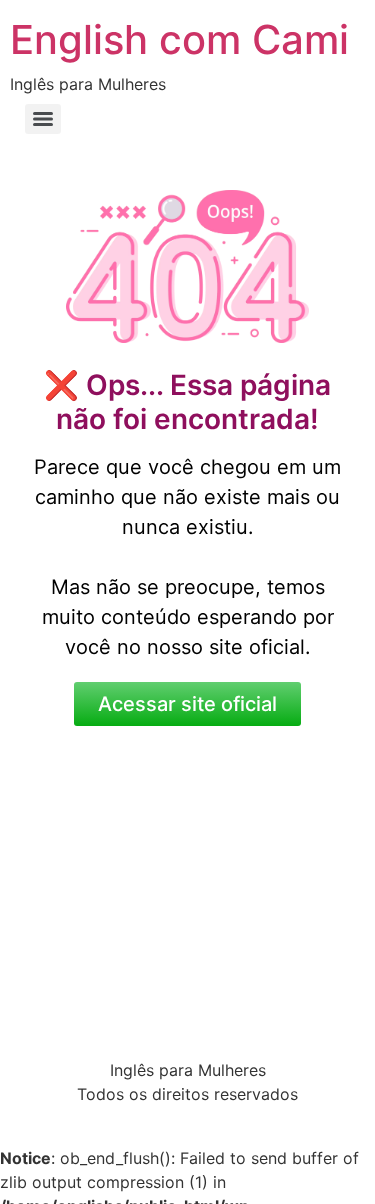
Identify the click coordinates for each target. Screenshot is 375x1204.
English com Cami (179, 39)
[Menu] (43, 119)
